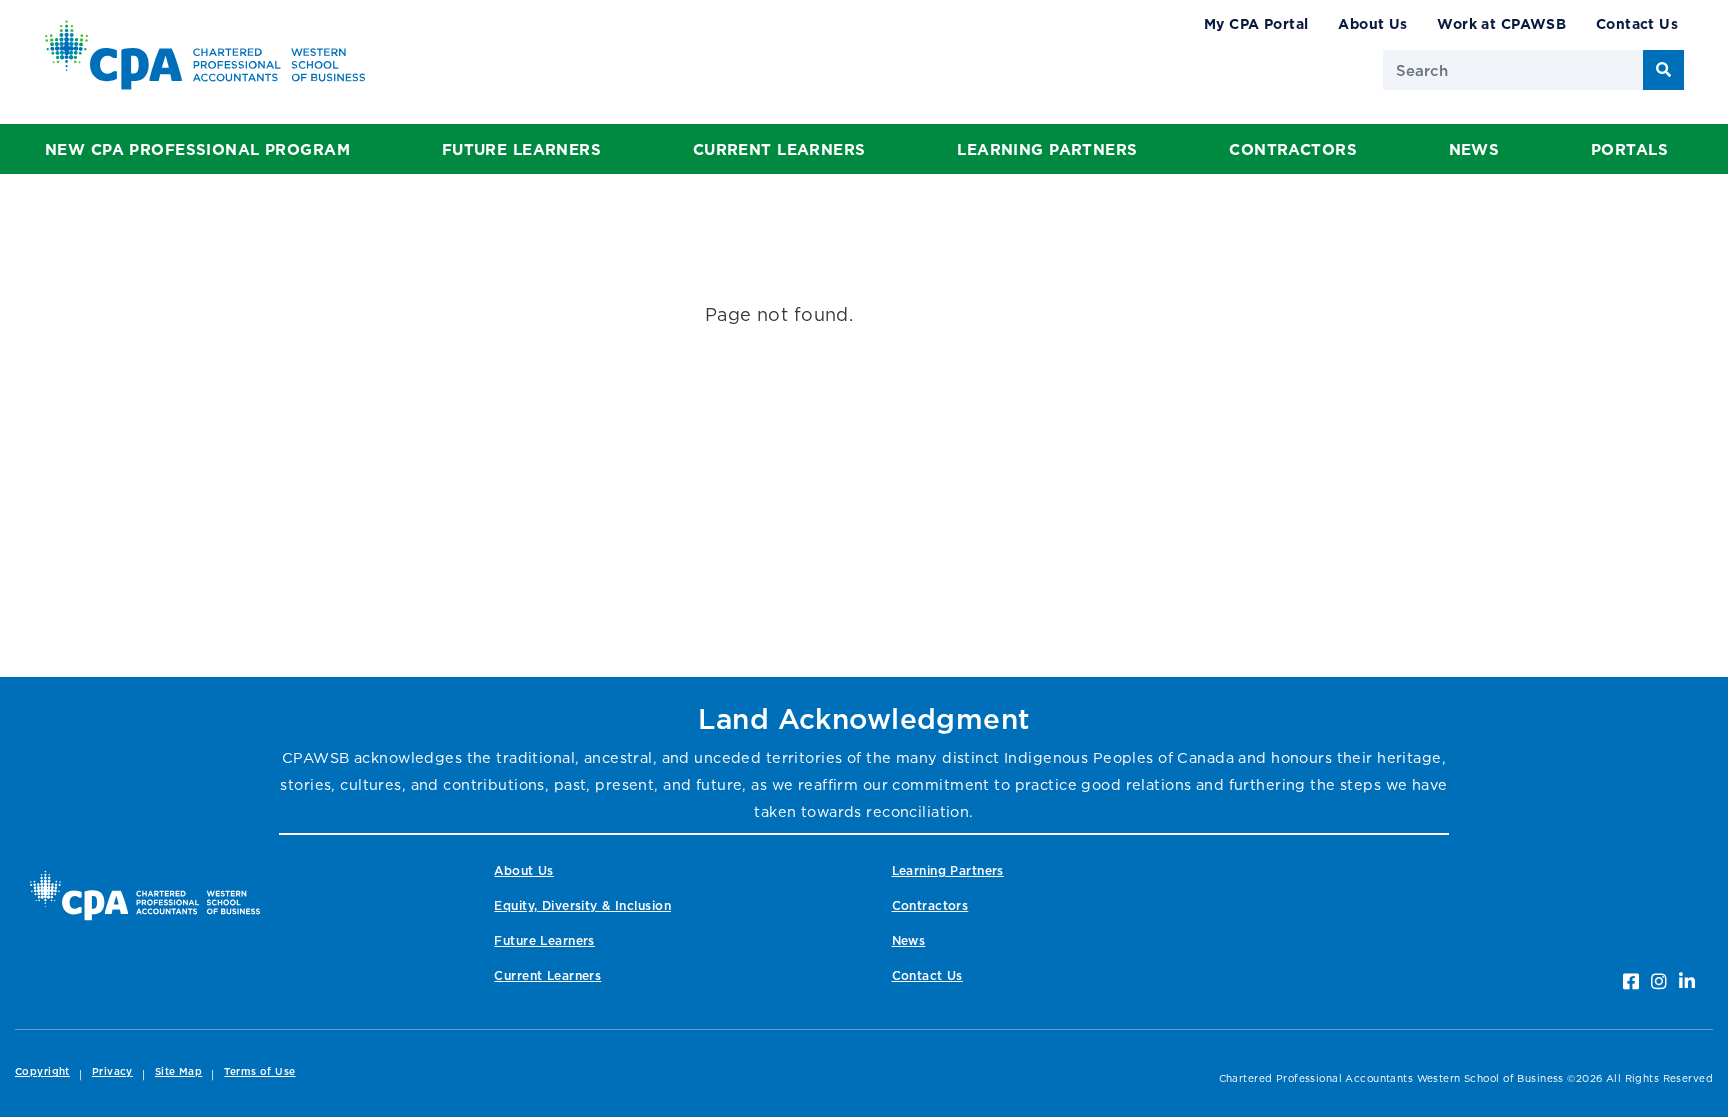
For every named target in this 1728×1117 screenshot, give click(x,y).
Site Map (178, 1071)
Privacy (112, 1071)
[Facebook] (1631, 981)
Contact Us (1637, 23)
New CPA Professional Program (197, 149)
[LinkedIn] (1687, 981)
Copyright (42, 1071)
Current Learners (779, 149)
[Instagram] (1659, 981)
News (1474, 149)
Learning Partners (1047, 149)
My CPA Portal (1256, 23)
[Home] (145, 895)
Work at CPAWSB (1501, 23)
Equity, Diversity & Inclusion (582, 905)
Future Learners (521, 149)
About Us (1372, 23)
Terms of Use (259, 1071)
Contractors (1293, 149)
